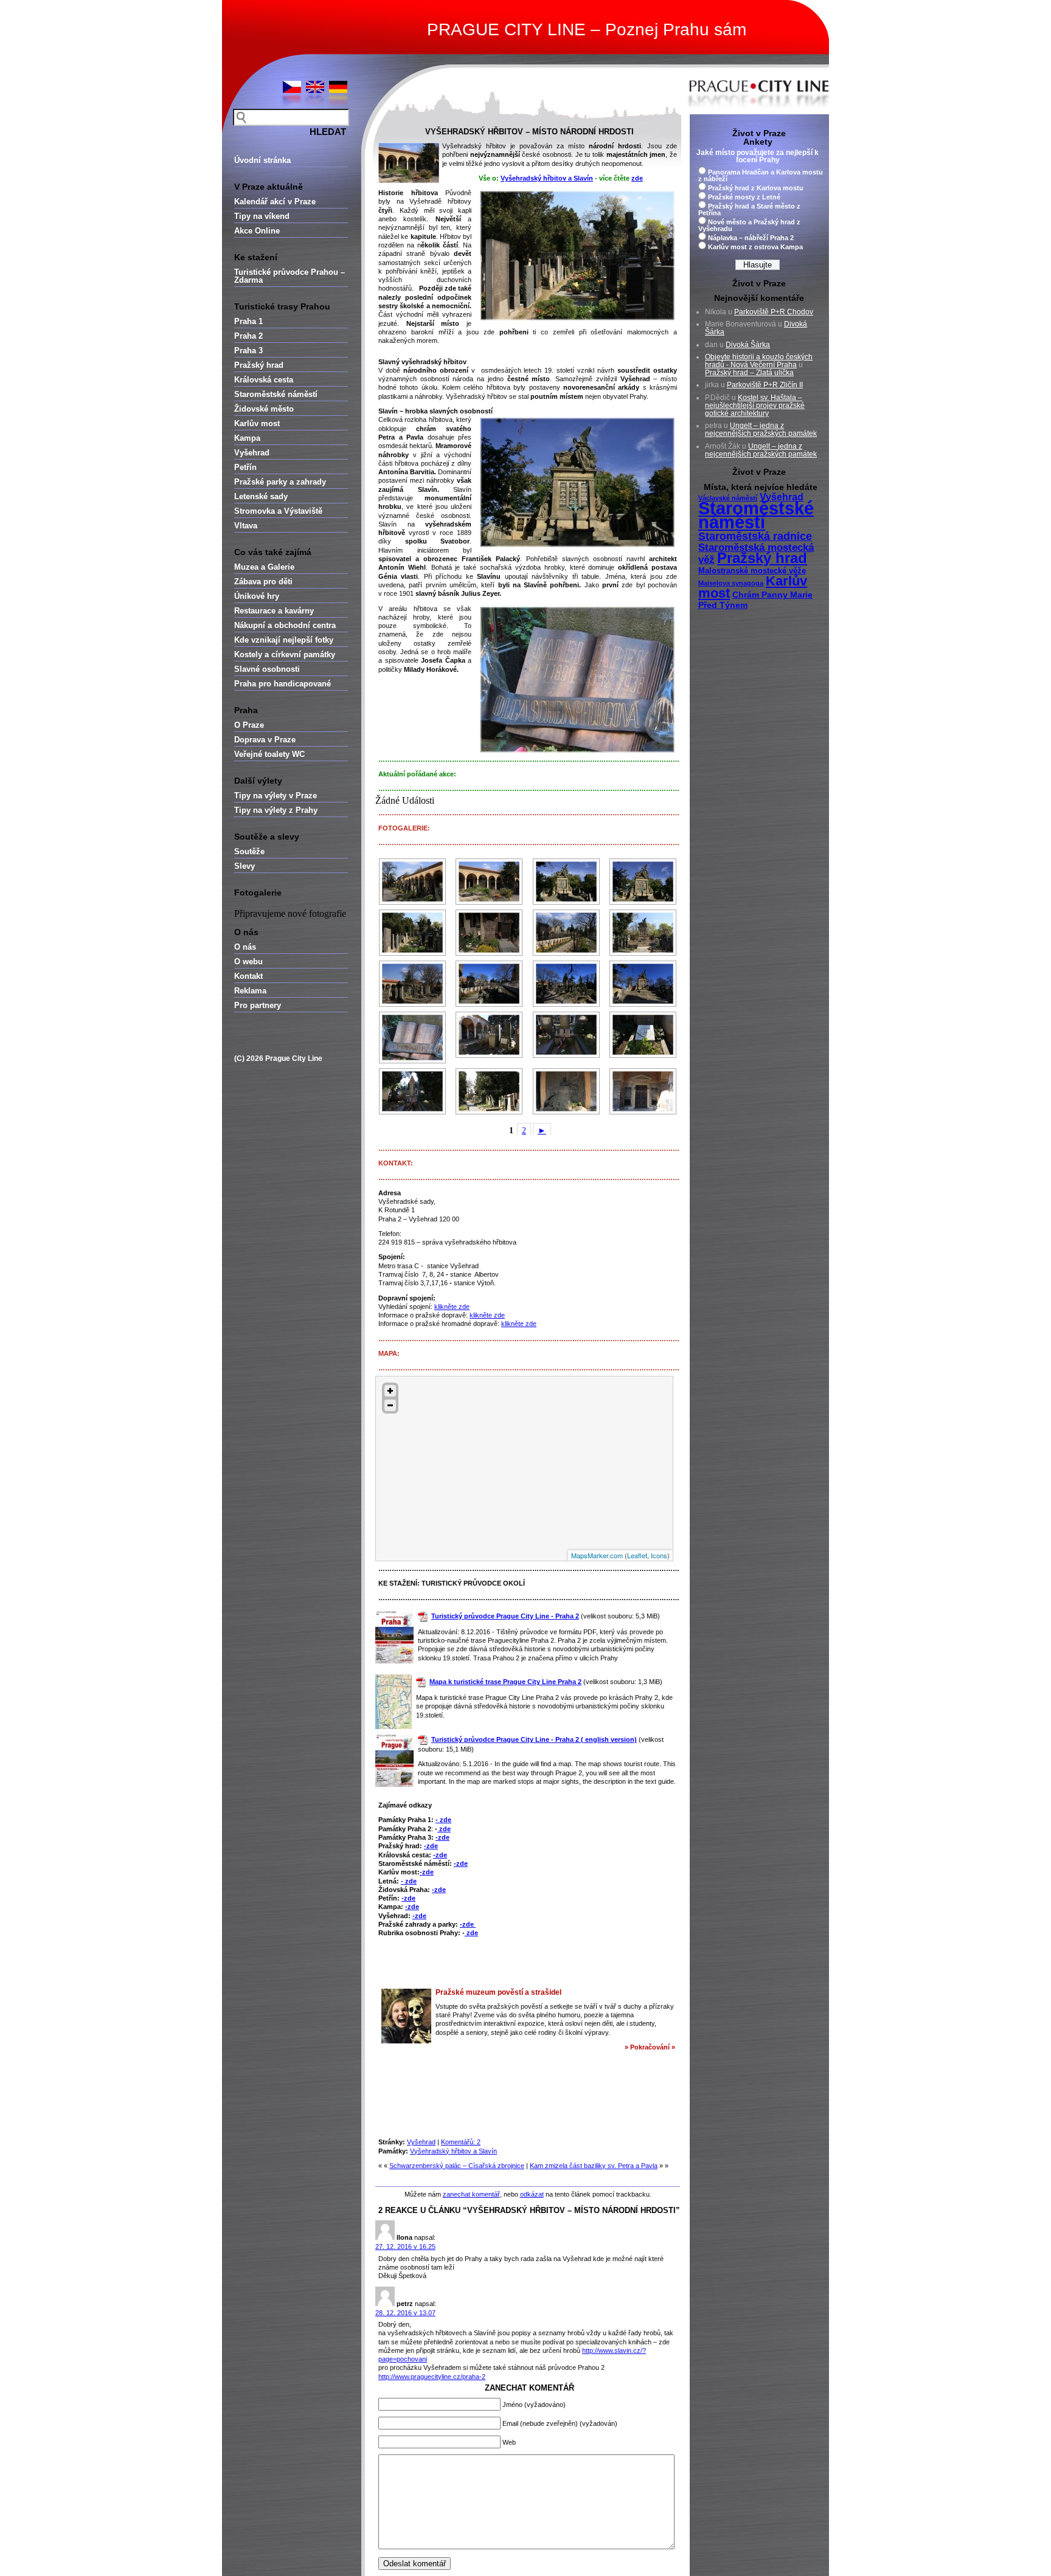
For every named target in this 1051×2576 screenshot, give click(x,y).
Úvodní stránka (262, 160)
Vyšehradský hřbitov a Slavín (547, 178)
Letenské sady (261, 496)
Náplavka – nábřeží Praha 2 (751, 238)
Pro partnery (258, 1005)
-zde (442, 1837)
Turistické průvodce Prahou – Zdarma (290, 276)
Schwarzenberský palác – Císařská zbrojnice (457, 2166)
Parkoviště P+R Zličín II (765, 385)
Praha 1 (248, 321)
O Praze (249, 725)
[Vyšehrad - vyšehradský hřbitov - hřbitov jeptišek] (566, 933)
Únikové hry (257, 596)
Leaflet (637, 1555)
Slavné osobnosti (267, 669)
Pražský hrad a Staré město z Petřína (749, 209)
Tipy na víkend (262, 216)
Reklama (250, 991)
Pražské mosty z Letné (744, 197)
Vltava (246, 526)
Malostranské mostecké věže (752, 571)
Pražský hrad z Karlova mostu (756, 188)
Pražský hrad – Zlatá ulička (749, 373)
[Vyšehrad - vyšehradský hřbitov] (412, 882)
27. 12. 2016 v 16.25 (405, 2246)
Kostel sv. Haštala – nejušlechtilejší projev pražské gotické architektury (755, 406)
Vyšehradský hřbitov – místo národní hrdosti (529, 132)
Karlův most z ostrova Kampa (755, 247)
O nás (245, 947)
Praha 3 (248, 350)
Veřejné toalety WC (269, 754)
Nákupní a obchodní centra (285, 625)
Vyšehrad (252, 453)
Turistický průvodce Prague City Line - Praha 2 (505, 1616)
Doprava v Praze (265, 740)
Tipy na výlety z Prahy (276, 810)
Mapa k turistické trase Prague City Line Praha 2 (505, 1682)
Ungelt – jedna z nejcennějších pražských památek (761, 430)
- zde (443, 1820)
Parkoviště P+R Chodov (774, 312)
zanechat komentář (471, 2194)
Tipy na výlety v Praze (276, 796)
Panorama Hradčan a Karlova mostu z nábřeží (761, 175)
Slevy (245, 866)
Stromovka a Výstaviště (278, 511)
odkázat (532, 2194)
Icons (659, 1555)
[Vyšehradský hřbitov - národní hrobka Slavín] (566, 882)
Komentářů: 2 (461, 2142)
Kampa (247, 438)
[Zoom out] (390, 1405)
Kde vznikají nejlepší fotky (284, 640)
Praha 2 (248, 336)
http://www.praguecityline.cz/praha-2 (432, 2377)
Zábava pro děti (263, 582)
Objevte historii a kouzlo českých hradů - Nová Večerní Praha (759, 361)
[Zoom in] (390, 1391)
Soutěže (249, 851)
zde (637, 178)
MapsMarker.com (597, 1555)
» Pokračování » (650, 2047)
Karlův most (257, 423)
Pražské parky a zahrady (280, 482)
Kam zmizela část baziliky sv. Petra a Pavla (594, 2166)
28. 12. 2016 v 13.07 (405, 2313)
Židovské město (264, 409)
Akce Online (257, 231)
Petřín (245, 467)
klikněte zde (452, 1307)
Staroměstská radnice (755, 536)
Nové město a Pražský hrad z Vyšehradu (749, 225)
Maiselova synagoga (731, 583)
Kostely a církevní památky (285, 654)
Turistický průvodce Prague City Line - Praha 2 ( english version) (534, 1739)
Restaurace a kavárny (274, 611)
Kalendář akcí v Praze (275, 202)
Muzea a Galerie (264, 567)
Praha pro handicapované (283, 684)
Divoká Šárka (748, 345)
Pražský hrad (259, 365)
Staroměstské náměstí (276, 394)
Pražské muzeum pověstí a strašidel (498, 1992)
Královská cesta (264, 380)
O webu (248, 962)
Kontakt (248, 976)
